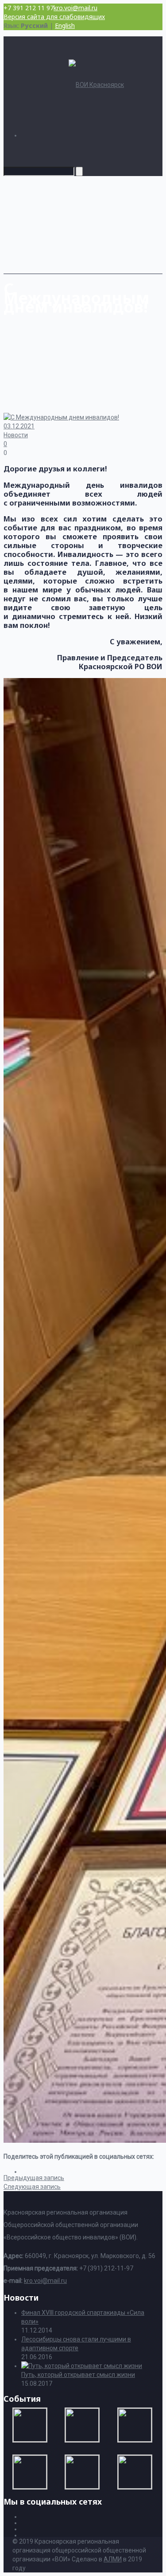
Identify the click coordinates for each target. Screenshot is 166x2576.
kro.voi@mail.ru (75, 8)
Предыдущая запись (34, 2178)
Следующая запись (32, 2187)
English (65, 25)
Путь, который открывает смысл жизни (78, 2375)
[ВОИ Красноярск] (96, 85)
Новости (16, 435)
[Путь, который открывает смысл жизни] (82, 2366)
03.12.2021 (19, 426)
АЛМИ (113, 2559)
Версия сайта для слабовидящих (54, 17)
